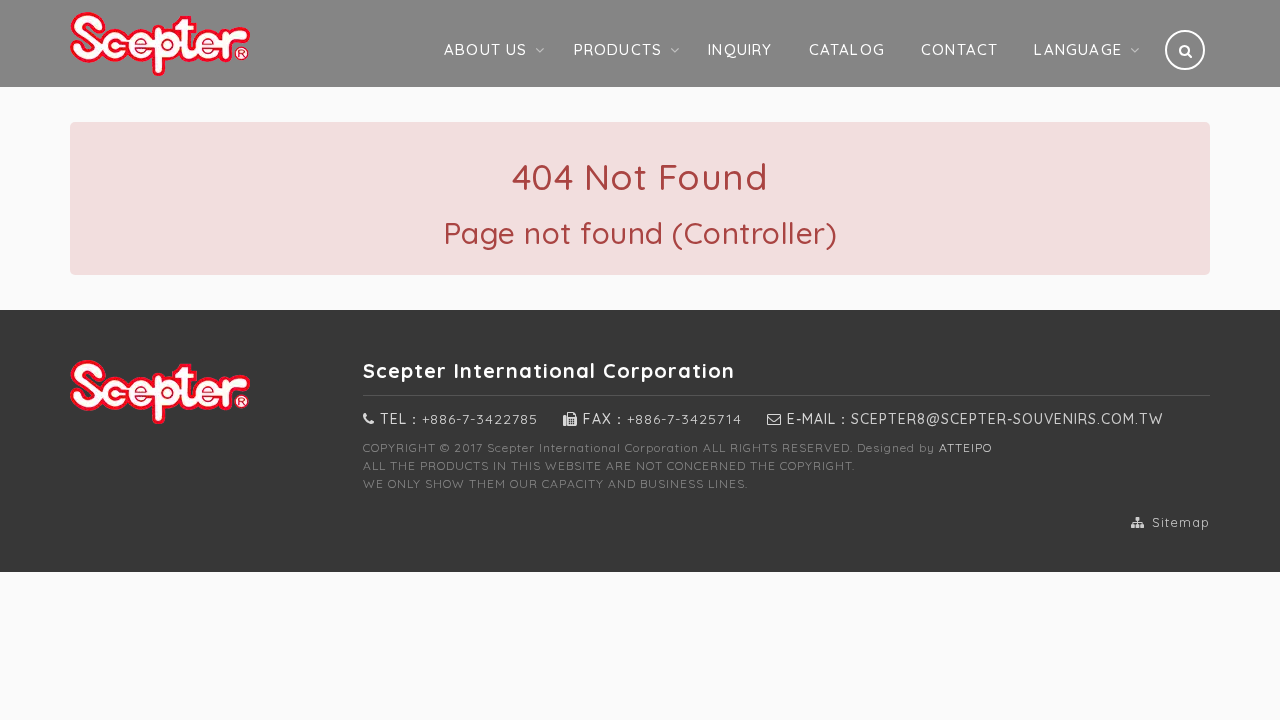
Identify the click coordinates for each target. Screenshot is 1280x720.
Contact (959, 49)
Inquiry (740, 49)
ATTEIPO (965, 447)
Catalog (847, 49)
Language (1078, 49)
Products (618, 49)
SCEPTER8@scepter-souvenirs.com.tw (1007, 419)
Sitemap (1178, 522)
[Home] (201, 44)
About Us (486, 49)
